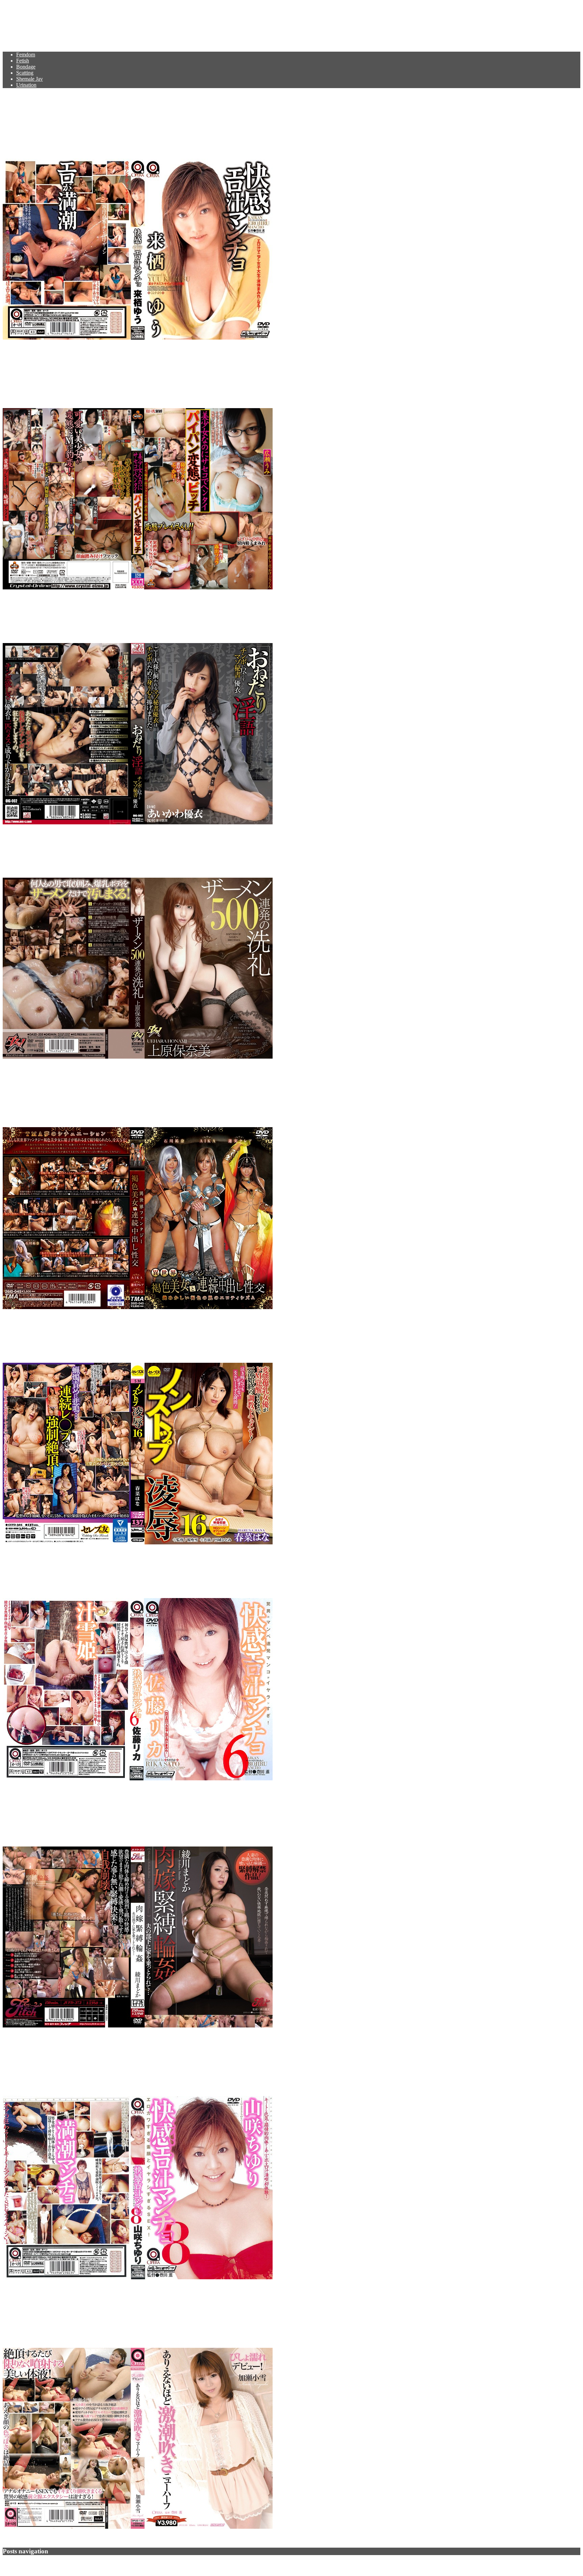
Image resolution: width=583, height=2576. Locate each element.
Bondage (26, 67)
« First (32, 2564)
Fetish (23, 61)
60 (87, 2564)
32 (72, 2564)
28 (56, 2564)
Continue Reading (22, 349)
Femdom (26, 55)
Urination (26, 85)
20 (49, 2564)
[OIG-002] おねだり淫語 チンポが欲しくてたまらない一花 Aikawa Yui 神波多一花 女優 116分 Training (258, 616)
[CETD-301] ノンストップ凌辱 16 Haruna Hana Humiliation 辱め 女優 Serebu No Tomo (210, 1336)
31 (68, 2564)
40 (79, 2564)
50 (83, 2564)
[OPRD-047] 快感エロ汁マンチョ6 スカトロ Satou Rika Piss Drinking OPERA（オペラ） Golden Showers (256, 1572)
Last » (99, 2564)
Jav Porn (24, 22)
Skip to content (19, 6)
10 (45, 2564)
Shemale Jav (30, 79)
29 (60, 2564)
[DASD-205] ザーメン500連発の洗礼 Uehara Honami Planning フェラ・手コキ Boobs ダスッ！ (233, 851)
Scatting (25, 73)
